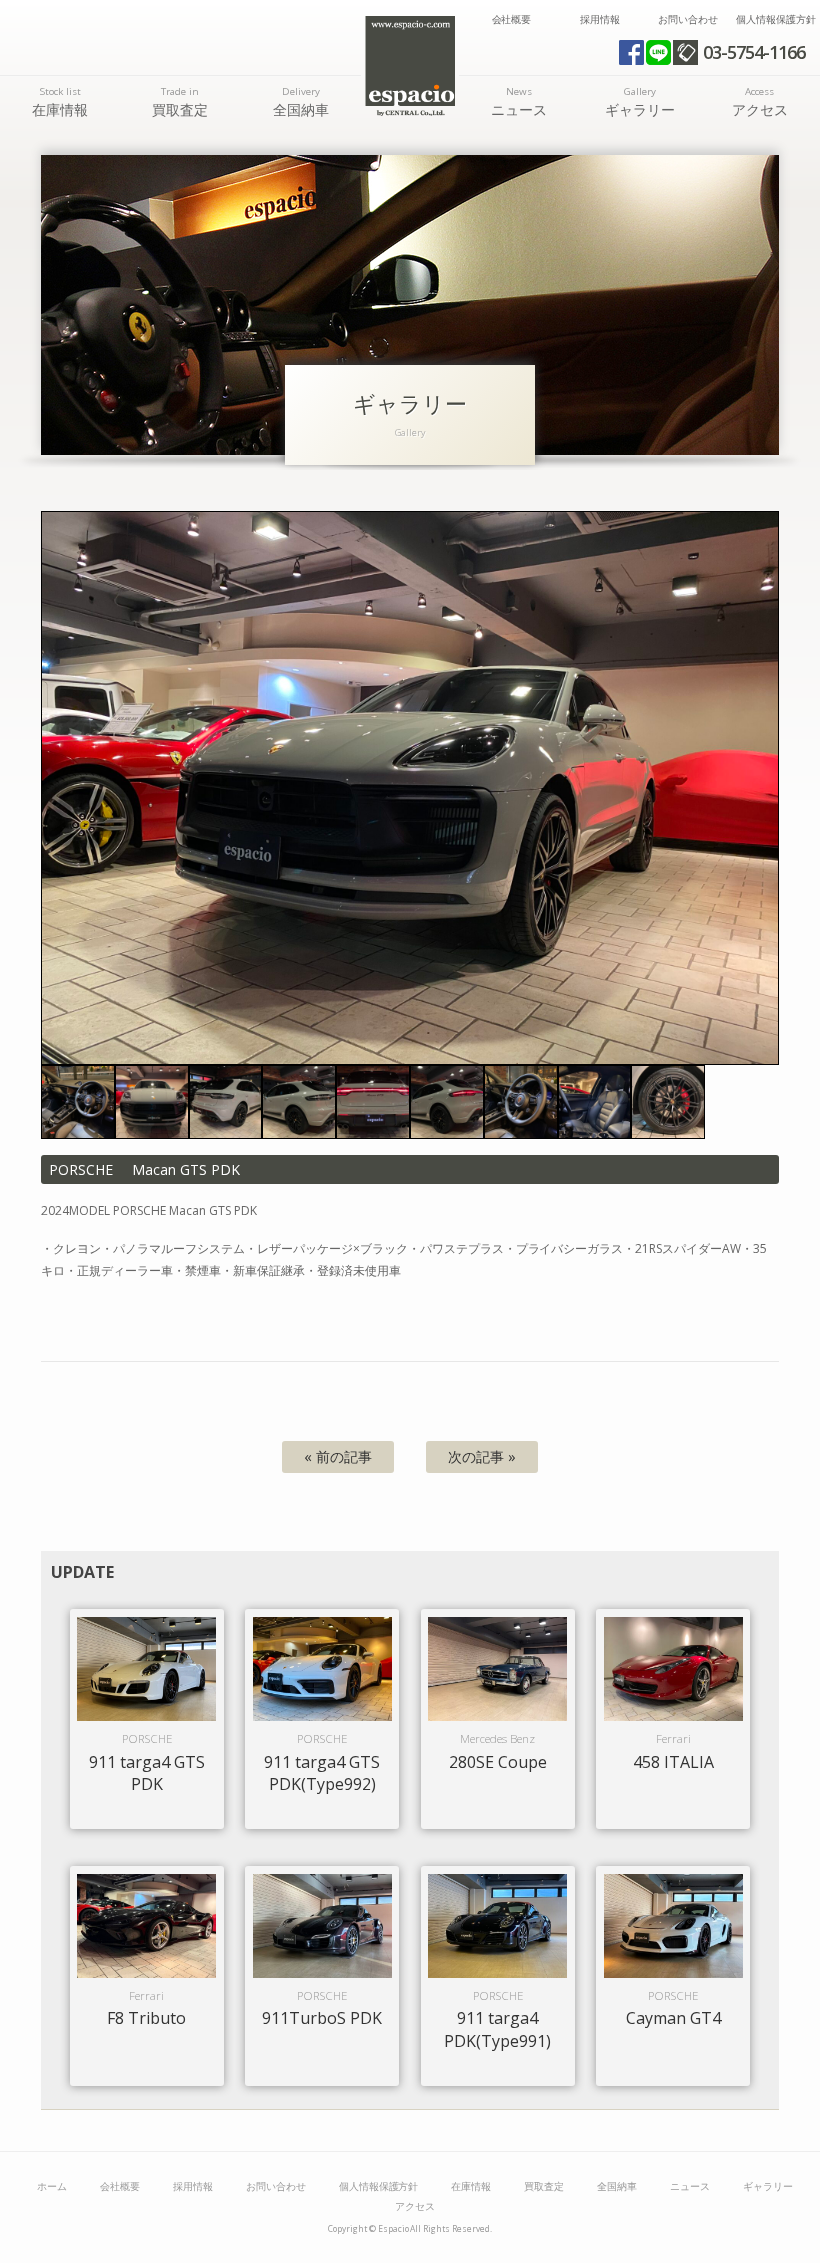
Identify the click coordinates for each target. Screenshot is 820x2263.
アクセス (760, 101)
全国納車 (301, 101)
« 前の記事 (338, 1456)
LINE (658, 52)
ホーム (52, 2186)
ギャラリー (640, 101)
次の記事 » (482, 1456)
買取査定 (180, 101)
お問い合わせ (688, 19)
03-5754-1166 (754, 52)
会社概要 (512, 19)
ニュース (519, 101)
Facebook (631, 52)
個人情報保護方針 (776, 19)
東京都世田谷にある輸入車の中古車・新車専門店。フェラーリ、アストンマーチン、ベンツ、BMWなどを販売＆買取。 (410, 66)
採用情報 (600, 19)
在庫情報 (60, 101)
